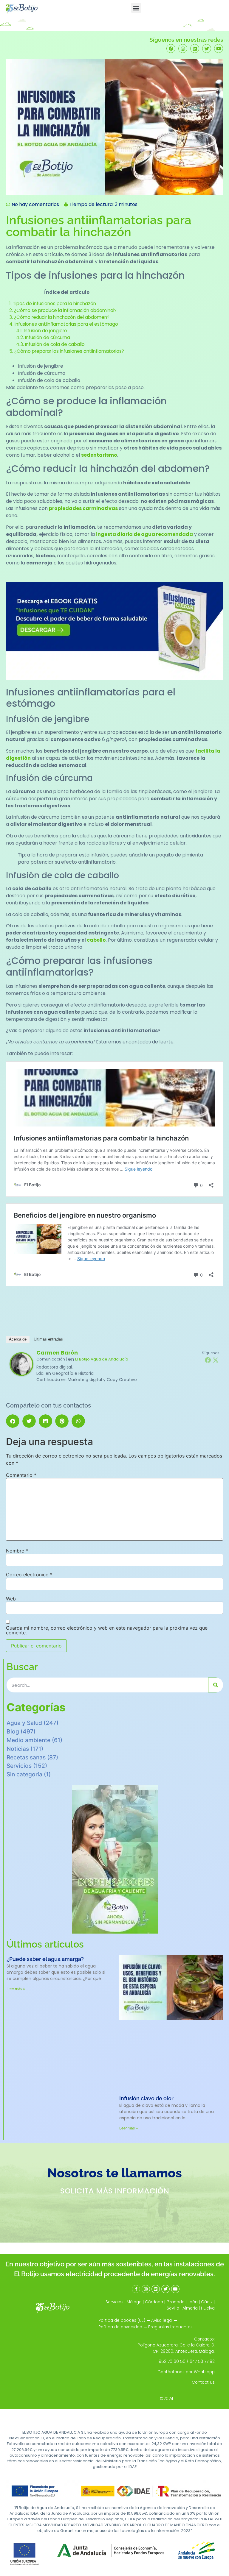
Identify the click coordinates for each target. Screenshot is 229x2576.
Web (11, 1599)
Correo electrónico (29, 1575)
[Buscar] (216, 1685)
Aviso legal (162, 2320)
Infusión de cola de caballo (50, 344)
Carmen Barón (57, 1353)
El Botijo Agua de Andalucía (102, 1359)
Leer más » (16, 1989)
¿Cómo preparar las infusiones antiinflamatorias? (67, 351)
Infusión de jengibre (42, 331)
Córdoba (154, 2302)
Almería (190, 2308)
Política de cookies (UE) (122, 2320)
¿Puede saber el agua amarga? (45, 1959)
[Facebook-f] (136, 2289)
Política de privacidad (120, 2327)
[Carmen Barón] (21, 1374)
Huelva (208, 2308)
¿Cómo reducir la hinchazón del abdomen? (59, 317)
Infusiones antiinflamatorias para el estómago (64, 324)
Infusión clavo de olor (146, 2098)
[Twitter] (207, 49)
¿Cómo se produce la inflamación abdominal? (63, 310)
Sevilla (173, 2308)
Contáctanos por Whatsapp (186, 2372)
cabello (96, 940)
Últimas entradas (48, 1339)
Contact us (203, 2382)
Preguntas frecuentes (170, 2327)
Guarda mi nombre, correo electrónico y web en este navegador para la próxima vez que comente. (107, 1630)
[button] (136, 8)
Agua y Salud (24, 1723)
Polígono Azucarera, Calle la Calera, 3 (176, 2345)
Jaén (193, 2302)
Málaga (134, 2302)
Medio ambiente (28, 1740)
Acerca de (18, 1339)
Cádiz (207, 2302)
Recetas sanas (26, 1757)
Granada (175, 2302)
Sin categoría (24, 1774)
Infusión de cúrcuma (43, 337)
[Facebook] (171, 49)
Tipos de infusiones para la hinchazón (53, 304)
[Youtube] (219, 49)
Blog (13, 1731)
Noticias (18, 1749)
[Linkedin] (195, 49)
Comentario (21, 1475)
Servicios (19, 1766)
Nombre (17, 1551)
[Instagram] (183, 49)
